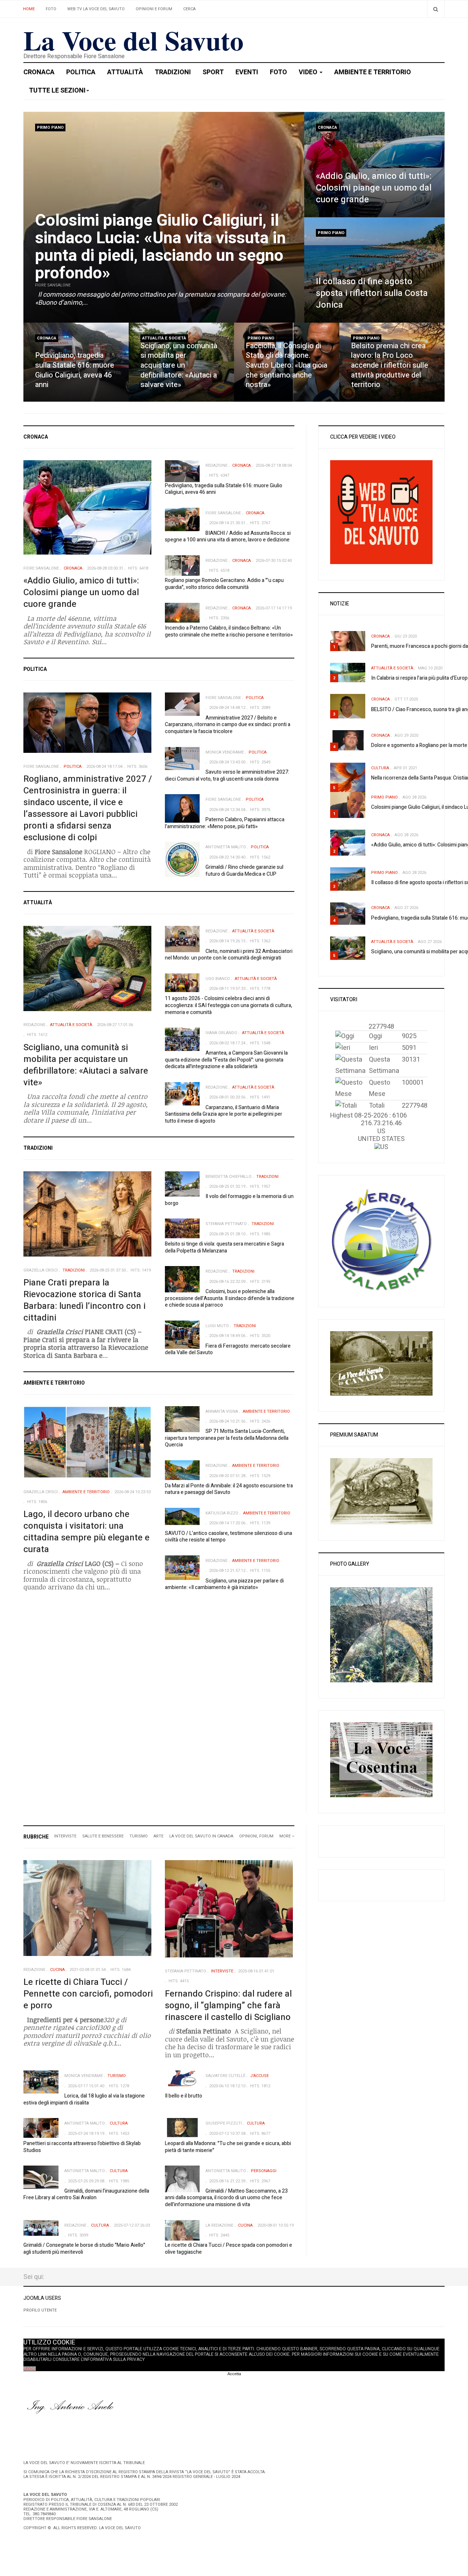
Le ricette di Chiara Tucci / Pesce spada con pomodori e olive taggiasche (229, 2249)
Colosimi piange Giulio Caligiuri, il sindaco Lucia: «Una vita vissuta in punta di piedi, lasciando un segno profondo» (161, 247)
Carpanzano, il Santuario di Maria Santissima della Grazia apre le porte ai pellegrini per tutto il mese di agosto (224, 1114)
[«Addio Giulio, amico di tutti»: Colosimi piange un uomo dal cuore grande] (374, 165)
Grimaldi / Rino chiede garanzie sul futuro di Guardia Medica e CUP (244, 871)
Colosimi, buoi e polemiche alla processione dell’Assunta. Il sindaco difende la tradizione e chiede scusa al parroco (230, 1298)
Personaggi (264, 2171)
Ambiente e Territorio (373, 72)
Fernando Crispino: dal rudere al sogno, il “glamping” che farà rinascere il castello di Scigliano (228, 2006)
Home (29, 9)
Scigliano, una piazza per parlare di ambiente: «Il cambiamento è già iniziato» (224, 1584)
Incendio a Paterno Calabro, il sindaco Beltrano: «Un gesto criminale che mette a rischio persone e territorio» (229, 631)
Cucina (57, 1970)
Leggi (30, 2369)
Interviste (65, 1836)
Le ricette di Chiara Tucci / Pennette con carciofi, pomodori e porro (88, 1994)
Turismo (139, 1836)
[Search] (436, 9)
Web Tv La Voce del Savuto (96, 9)
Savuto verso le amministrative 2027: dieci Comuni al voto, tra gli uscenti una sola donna (227, 776)
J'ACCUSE (259, 2076)
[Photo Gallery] (381, 1635)
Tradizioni (173, 72)
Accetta (234, 2374)
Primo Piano (50, 127)
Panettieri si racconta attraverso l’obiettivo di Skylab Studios (82, 2147)
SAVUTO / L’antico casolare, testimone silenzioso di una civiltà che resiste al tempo (229, 1537)
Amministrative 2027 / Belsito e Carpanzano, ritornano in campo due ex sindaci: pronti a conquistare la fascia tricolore (228, 725)
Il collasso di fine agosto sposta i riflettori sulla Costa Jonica (372, 293)
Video (309, 72)
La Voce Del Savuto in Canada (201, 1836)
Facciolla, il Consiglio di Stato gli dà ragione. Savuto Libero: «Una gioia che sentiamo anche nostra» (286, 365)
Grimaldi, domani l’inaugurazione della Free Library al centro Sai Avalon (86, 2194)
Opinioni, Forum (256, 1836)
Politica (81, 72)
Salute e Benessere (103, 1836)
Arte (158, 1836)
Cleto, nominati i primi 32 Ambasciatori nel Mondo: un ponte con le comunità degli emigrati (229, 955)
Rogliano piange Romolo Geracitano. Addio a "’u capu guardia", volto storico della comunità (224, 584)
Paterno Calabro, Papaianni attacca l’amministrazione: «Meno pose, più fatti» (225, 823)
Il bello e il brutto (184, 2096)
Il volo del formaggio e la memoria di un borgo (229, 1200)
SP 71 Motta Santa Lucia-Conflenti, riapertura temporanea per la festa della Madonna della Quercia (227, 1438)
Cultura (380, 768)
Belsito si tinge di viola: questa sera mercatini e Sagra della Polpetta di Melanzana (224, 1247)
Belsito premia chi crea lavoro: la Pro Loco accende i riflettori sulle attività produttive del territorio (390, 365)
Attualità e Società (164, 338)
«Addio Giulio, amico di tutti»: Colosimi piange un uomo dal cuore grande (374, 188)
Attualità (125, 72)
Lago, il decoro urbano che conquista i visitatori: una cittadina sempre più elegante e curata (86, 1532)
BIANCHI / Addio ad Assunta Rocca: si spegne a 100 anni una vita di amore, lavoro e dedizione (228, 537)
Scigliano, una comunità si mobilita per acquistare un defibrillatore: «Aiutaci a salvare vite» (179, 365)
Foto (51, 9)
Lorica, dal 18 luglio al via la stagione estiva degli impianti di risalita (84, 2099)
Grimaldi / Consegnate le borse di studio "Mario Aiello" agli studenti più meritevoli (84, 2249)
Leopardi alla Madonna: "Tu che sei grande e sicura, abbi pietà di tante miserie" (228, 2147)
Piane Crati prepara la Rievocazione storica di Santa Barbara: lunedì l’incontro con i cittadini (84, 1300)
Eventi (247, 72)
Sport (213, 72)
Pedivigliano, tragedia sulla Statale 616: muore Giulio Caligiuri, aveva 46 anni (75, 370)
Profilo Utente (40, 2310)
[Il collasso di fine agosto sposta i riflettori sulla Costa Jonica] (374, 270)
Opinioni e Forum (154, 9)
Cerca (189, 9)
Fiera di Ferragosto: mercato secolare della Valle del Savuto (228, 1349)
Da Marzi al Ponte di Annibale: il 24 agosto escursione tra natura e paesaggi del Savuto (229, 1489)
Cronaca (39, 72)
